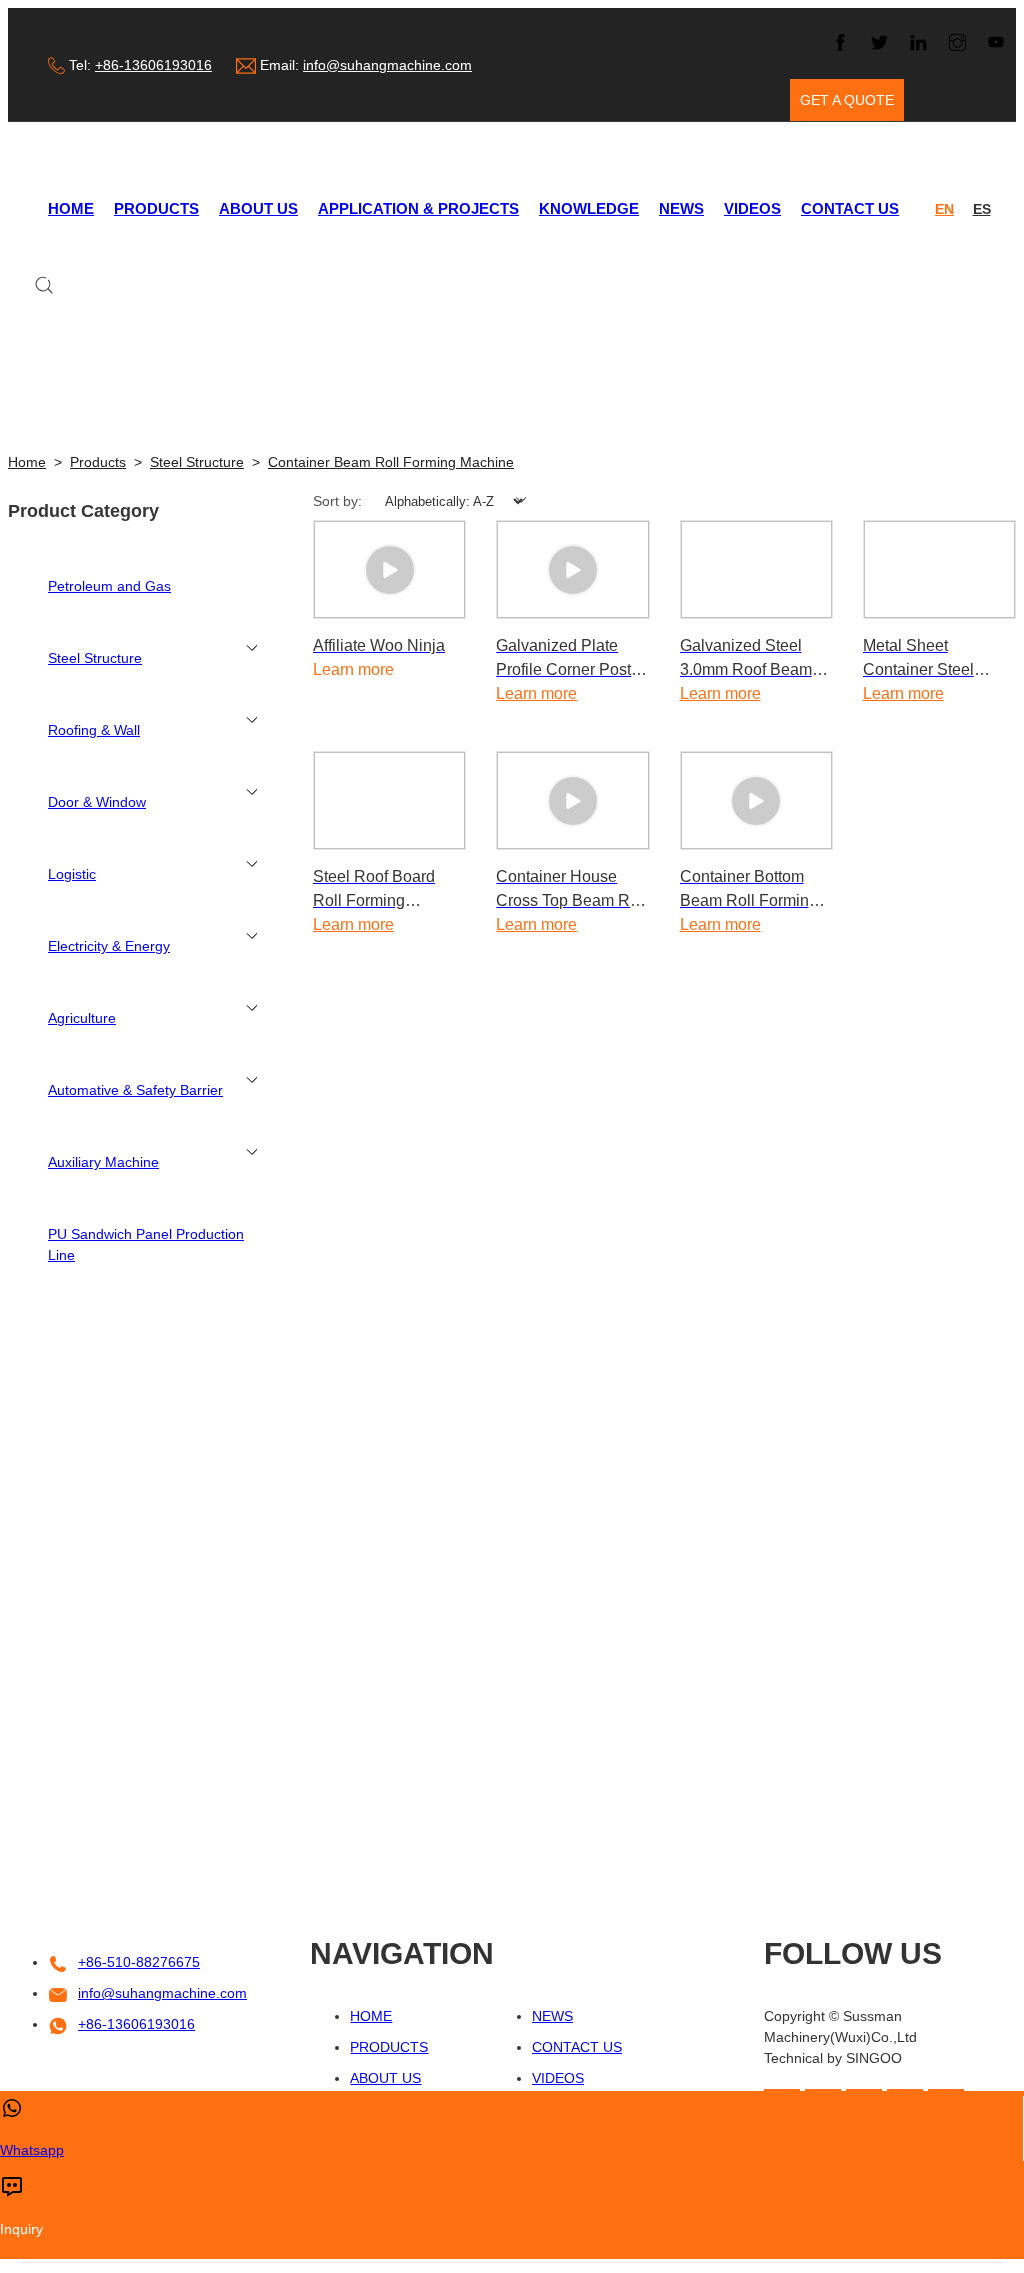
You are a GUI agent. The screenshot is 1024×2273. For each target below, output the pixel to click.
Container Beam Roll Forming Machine (391, 462)
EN (944, 209)
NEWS (681, 208)
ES (982, 209)
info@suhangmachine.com (387, 65)
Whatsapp (32, 2150)
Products (98, 462)
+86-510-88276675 (139, 1962)
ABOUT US (258, 208)
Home (27, 462)
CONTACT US (850, 208)
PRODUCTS (156, 208)
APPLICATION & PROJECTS (418, 208)
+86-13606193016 (153, 65)
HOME (71, 208)
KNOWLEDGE (589, 208)
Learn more (536, 693)
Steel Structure (197, 462)
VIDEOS (752, 208)
